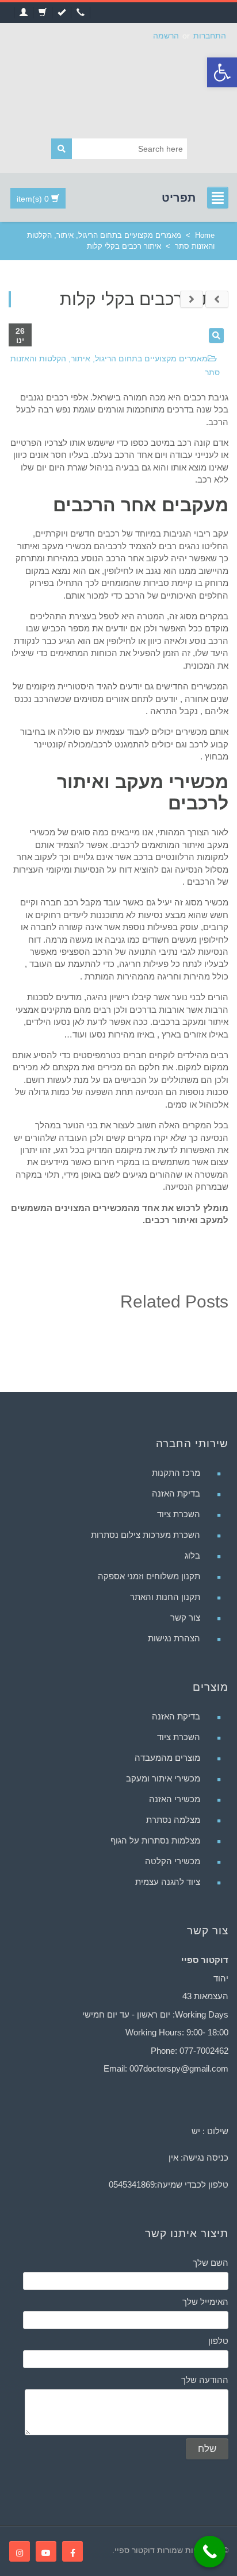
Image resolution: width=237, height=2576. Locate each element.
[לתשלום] (61, 13)
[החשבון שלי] (23, 13)
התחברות (210, 36)
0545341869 (132, 2184)
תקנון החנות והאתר (165, 1597)
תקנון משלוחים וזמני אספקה (149, 1576)
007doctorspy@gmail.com (179, 2068)
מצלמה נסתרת (173, 1820)
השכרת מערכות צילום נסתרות (146, 1535)
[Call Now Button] (210, 2552)
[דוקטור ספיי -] (118, 87)
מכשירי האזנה (175, 1799)
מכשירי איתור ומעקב (163, 1778)
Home (205, 235)
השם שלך (211, 2263)
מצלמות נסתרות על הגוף (155, 1840)
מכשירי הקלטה (173, 1861)
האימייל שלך (205, 2302)
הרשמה (166, 36)
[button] (222, 72)
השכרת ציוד (179, 1514)
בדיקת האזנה (176, 1493)
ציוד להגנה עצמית (168, 1882)
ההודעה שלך (205, 2380)
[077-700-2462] (81, 13)
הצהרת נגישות (174, 1638)
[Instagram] (20, 2551)
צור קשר (185, 1617)
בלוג (192, 1555)
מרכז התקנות (176, 1473)
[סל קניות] (42, 13)
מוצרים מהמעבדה (167, 1758)
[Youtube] (46, 2551)
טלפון (218, 2341)
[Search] (62, 149)
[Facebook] (72, 2551)
